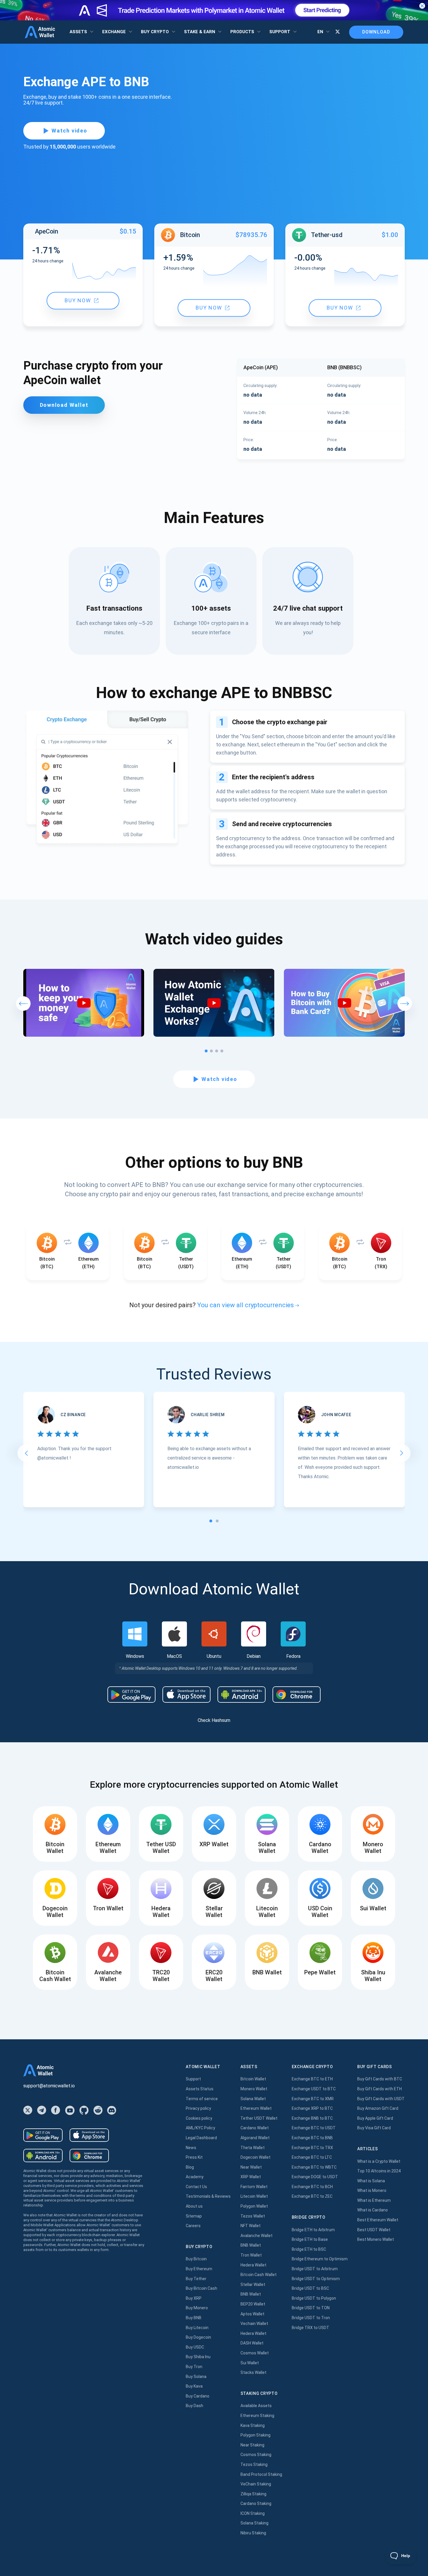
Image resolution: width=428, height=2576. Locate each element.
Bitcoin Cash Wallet (259, 2275)
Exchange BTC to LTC (312, 2157)
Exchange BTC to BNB (312, 2138)
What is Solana (371, 2181)
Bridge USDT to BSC (310, 2288)
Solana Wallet (253, 2099)
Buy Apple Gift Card (375, 2118)
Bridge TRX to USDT (311, 2328)
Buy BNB (194, 2318)
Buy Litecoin (197, 2328)
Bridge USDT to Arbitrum (315, 2269)
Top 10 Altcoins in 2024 (379, 2171)
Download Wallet (64, 405)
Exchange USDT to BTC (314, 2089)
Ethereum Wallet (256, 2108)
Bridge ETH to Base (310, 2239)
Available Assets (256, 2406)
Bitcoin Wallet (253, 2079)
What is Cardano (373, 2210)
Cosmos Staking (256, 2455)
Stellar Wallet (253, 2285)
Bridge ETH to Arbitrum (313, 2230)
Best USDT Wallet (374, 2230)
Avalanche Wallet (257, 2236)
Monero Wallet (254, 2089)
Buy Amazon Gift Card (378, 2108)
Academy (195, 2177)
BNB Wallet (251, 2245)
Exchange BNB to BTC (312, 2118)
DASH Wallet (252, 2343)
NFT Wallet (251, 2226)
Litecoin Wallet (254, 2196)
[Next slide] (402, 1453)
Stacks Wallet (253, 2372)
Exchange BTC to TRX (312, 2148)
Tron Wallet (251, 2255)
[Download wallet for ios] (186, 1695)
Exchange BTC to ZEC (312, 2196)
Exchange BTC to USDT (314, 2128)
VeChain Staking (256, 2484)
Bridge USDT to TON (311, 2308)
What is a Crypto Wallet (379, 2161)
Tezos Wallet (253, 2216)
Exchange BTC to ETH (312, 2079)
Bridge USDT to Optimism (316, 2279)
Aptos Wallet (252, 2314)
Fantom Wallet (254, 2187)
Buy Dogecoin (198, 2337)
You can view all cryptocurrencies (245, 1305)
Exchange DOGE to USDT (315, 2177)
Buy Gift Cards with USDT (381, 2099)
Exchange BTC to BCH (312, 2187)
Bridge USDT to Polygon (314, 2298)
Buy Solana (196, 2377)
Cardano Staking (256, 2503)
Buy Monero (197, 2308)
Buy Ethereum (199, 2269)
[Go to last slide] (26, 1453)
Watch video (69, 131)
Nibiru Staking (253, 2533)
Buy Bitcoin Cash (201, 2288)
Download (376, 32)
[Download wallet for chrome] (297, 1695)
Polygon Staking (255, 2435)
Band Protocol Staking (261, 2474)
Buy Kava (194, 2386)
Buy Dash (194, 2406)
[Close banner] (422, 6)
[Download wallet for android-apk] (242, 1695)
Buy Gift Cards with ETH (380, 2089)
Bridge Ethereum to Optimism (320, 2259)
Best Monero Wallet (376, 2239)
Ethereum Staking (257, 2416)
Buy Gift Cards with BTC (380, 2079)
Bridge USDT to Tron (311, 2318)
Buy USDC (195, 2347)
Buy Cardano (198, 2396)
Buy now (78, 301)
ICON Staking (253, 2513)
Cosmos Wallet (255, 2353)
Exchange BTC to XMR (313, 2099)
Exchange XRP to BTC (312, 2108)
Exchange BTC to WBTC (314, 2167)
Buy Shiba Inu (198, 2357)
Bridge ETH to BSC (309, 2249)
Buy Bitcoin (196, 2259)
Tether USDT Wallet (259, 2118)
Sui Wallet (250, 2363)
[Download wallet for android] (131, 1695)
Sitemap (194, 2216)
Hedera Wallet (253, 2265)
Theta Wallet (253, 2148)
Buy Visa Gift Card (374, 2128)
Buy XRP (194, 2298)
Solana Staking (254, 2523)
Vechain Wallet (254, 2324)
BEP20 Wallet (253, 2304)
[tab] (211, 1521)
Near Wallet (251, 2167)
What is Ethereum (374, 2200)
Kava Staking (253, 2425)
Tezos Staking (254, 2464)
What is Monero (372, 2190)
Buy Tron (194, 2367)
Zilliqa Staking (253, 2494)
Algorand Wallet (255, 2138)
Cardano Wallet (255, 2128)
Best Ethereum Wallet (378, 2220)
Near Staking (252, 2445)
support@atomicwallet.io (49, 2086)
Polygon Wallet (254, 2206)
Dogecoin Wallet (255, 2157)
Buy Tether (196, 2279)
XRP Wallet (251, 2177)
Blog (190, 2167)
